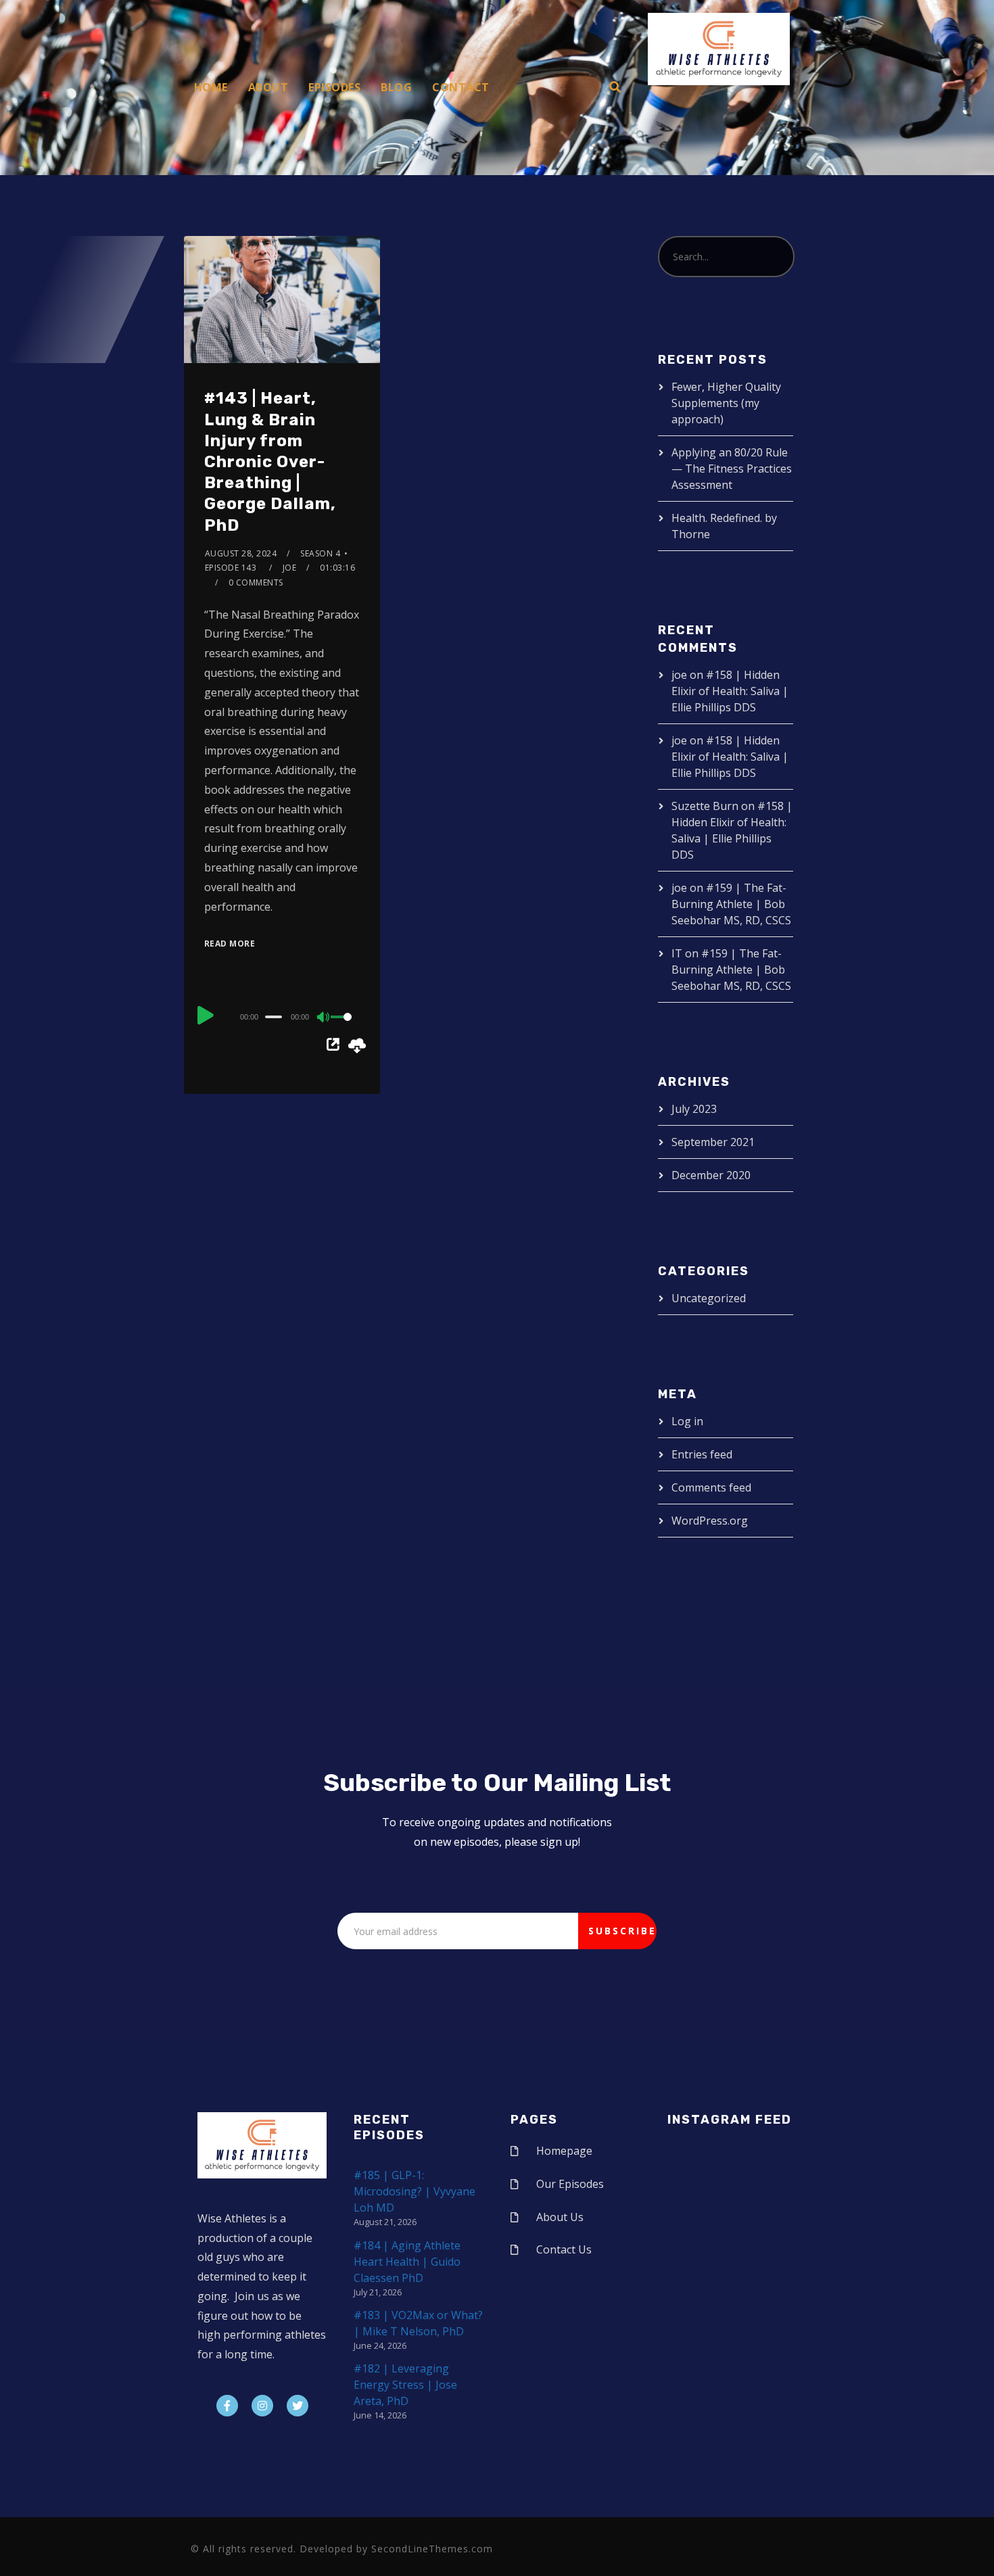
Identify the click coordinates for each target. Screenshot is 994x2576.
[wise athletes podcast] (719, 53)
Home (211, 87)
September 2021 (713, 1142)
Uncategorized (709, 1298)
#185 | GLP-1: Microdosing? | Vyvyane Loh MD (415, 2191)
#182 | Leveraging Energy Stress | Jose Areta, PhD (405, 2385)
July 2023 (694, 1109)
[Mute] (324, 1018)
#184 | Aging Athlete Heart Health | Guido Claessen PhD (407, 2262)
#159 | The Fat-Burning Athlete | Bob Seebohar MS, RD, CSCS (731, 904)
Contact (461, 87)
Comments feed (711, 1487)
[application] (282, 1016)
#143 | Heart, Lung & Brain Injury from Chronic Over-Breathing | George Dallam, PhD (270, 461)
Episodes (334, 87)
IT (677, 953)
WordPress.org (710, 1521)
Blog (396, 87)
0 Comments (256, 582)
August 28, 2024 (241, 553)
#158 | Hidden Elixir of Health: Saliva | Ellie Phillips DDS (730, 691)
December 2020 (711, 1175)
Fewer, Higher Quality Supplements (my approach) (726, 403)
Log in (687, 1421)
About (268, 87)
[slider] (346, 1028)
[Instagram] (262, 2406)
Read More (230, 944)
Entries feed (702, 1454)
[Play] (206, 1015)
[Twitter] (298, 2406)
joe (290, 568)
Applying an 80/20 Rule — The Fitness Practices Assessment (732, 469)
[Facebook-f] (227, 2406)
